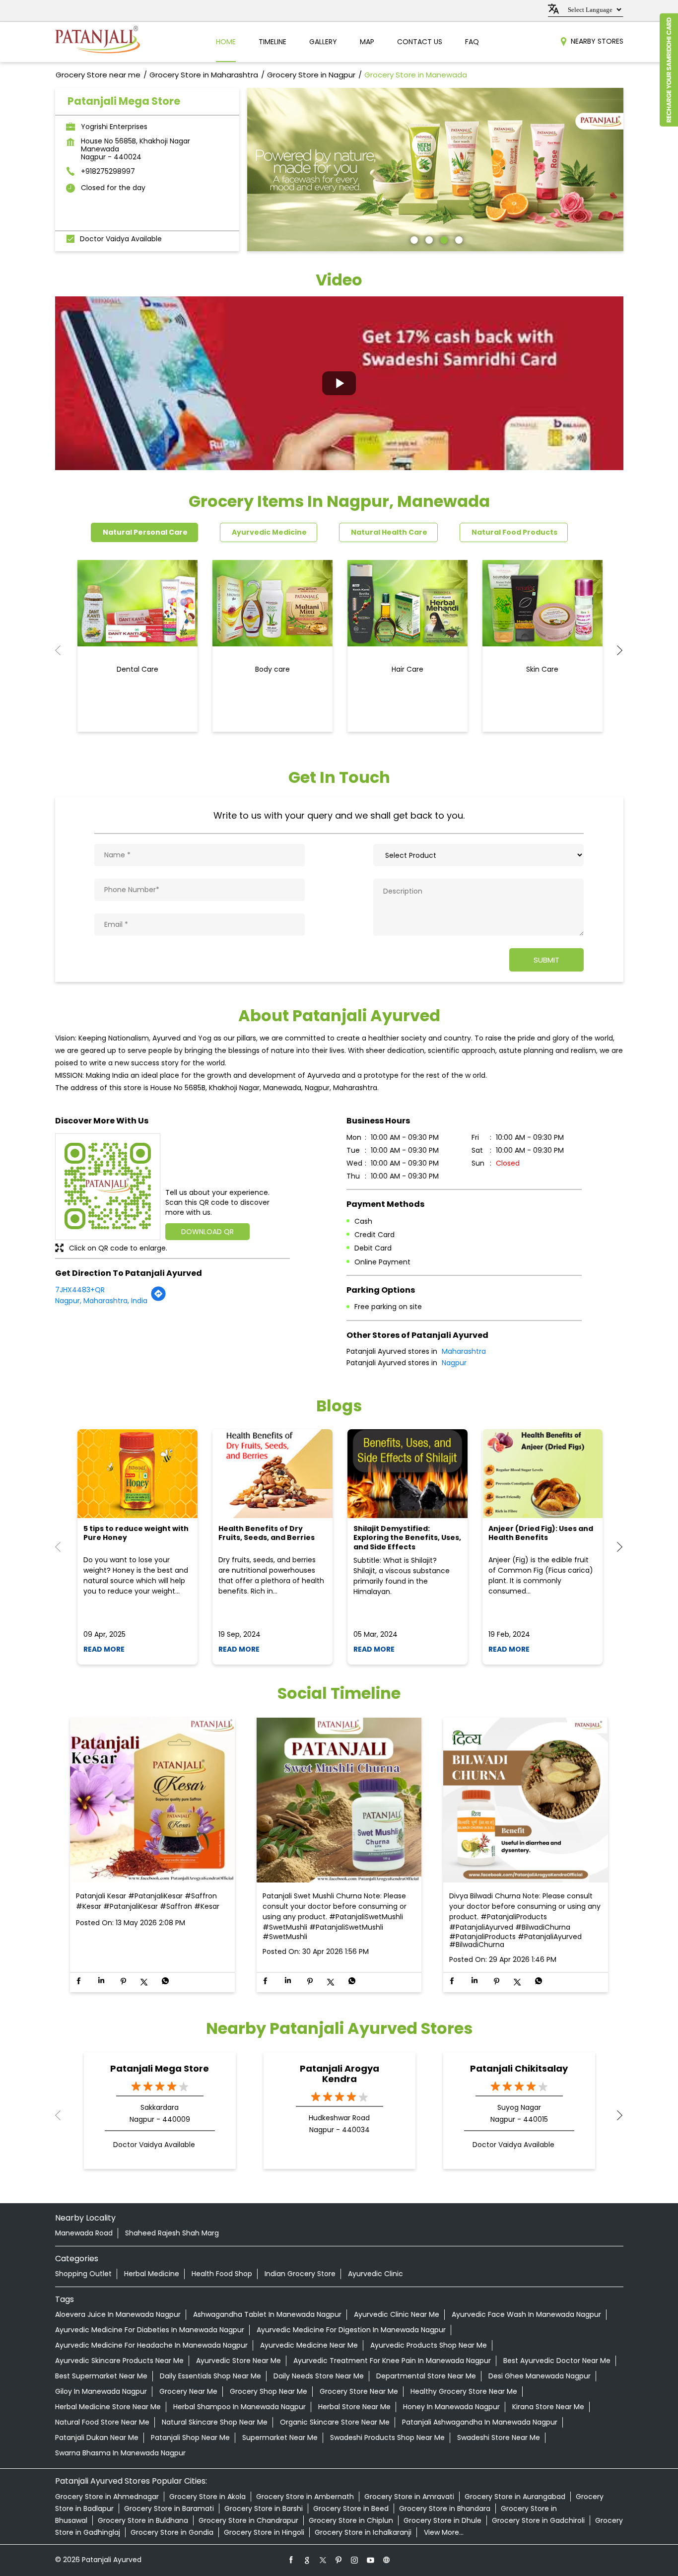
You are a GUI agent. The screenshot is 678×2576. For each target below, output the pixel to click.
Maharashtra (464, 1351)
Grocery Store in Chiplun (351, 2520)
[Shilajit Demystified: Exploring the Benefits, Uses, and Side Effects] (407, 1474)
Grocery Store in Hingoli (264, 2532)
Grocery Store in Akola (207, 2497)
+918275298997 (108, 171)
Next (615, 650)
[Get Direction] (158, 1299)
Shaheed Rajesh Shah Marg (172, 2233)
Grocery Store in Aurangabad (515, 2497)
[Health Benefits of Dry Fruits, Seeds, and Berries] (272, 1474)
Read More (104, 1649)
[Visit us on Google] (307, 2560)
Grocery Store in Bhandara (445, 2508)
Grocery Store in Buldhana (143, 2520)
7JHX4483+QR (80, 1290)
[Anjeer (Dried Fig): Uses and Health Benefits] (542, 1474)
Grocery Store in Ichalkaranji (363, 2532)
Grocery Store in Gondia (172, 2532)
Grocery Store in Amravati (409, 2497)
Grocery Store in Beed (351, 2508)
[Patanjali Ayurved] (98, 42)
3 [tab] (443, 239)
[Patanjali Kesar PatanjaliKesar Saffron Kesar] (152, 1801)
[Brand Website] (387, 2560)
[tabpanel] (435, 170)
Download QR (207, 1232)
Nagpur (454, 1363)
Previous (63, 650)
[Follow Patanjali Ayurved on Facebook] (291, 2560)
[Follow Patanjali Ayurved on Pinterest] (339, 2560)
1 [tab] (413, 239)
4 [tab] (458, 239)
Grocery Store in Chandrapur (248, 2520)
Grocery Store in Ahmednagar (107, 2497)
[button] (339, 383)
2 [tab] (428, 239)
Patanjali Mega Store (160, 2068)
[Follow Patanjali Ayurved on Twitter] (323, 2560)
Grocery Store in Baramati (169, 2508)
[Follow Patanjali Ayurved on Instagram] (355, 2560)
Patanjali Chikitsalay (519, 2068)
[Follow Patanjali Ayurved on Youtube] (371, 2560)
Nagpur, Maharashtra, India (101, 1301)
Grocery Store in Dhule (442, 2520)
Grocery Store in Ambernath (305, 2497)
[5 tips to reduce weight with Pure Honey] (137, 1474)
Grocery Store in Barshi (264, 2508)
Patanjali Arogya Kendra (339, 2074)
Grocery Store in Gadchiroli (538, 2520)
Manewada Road (84, 2233)
